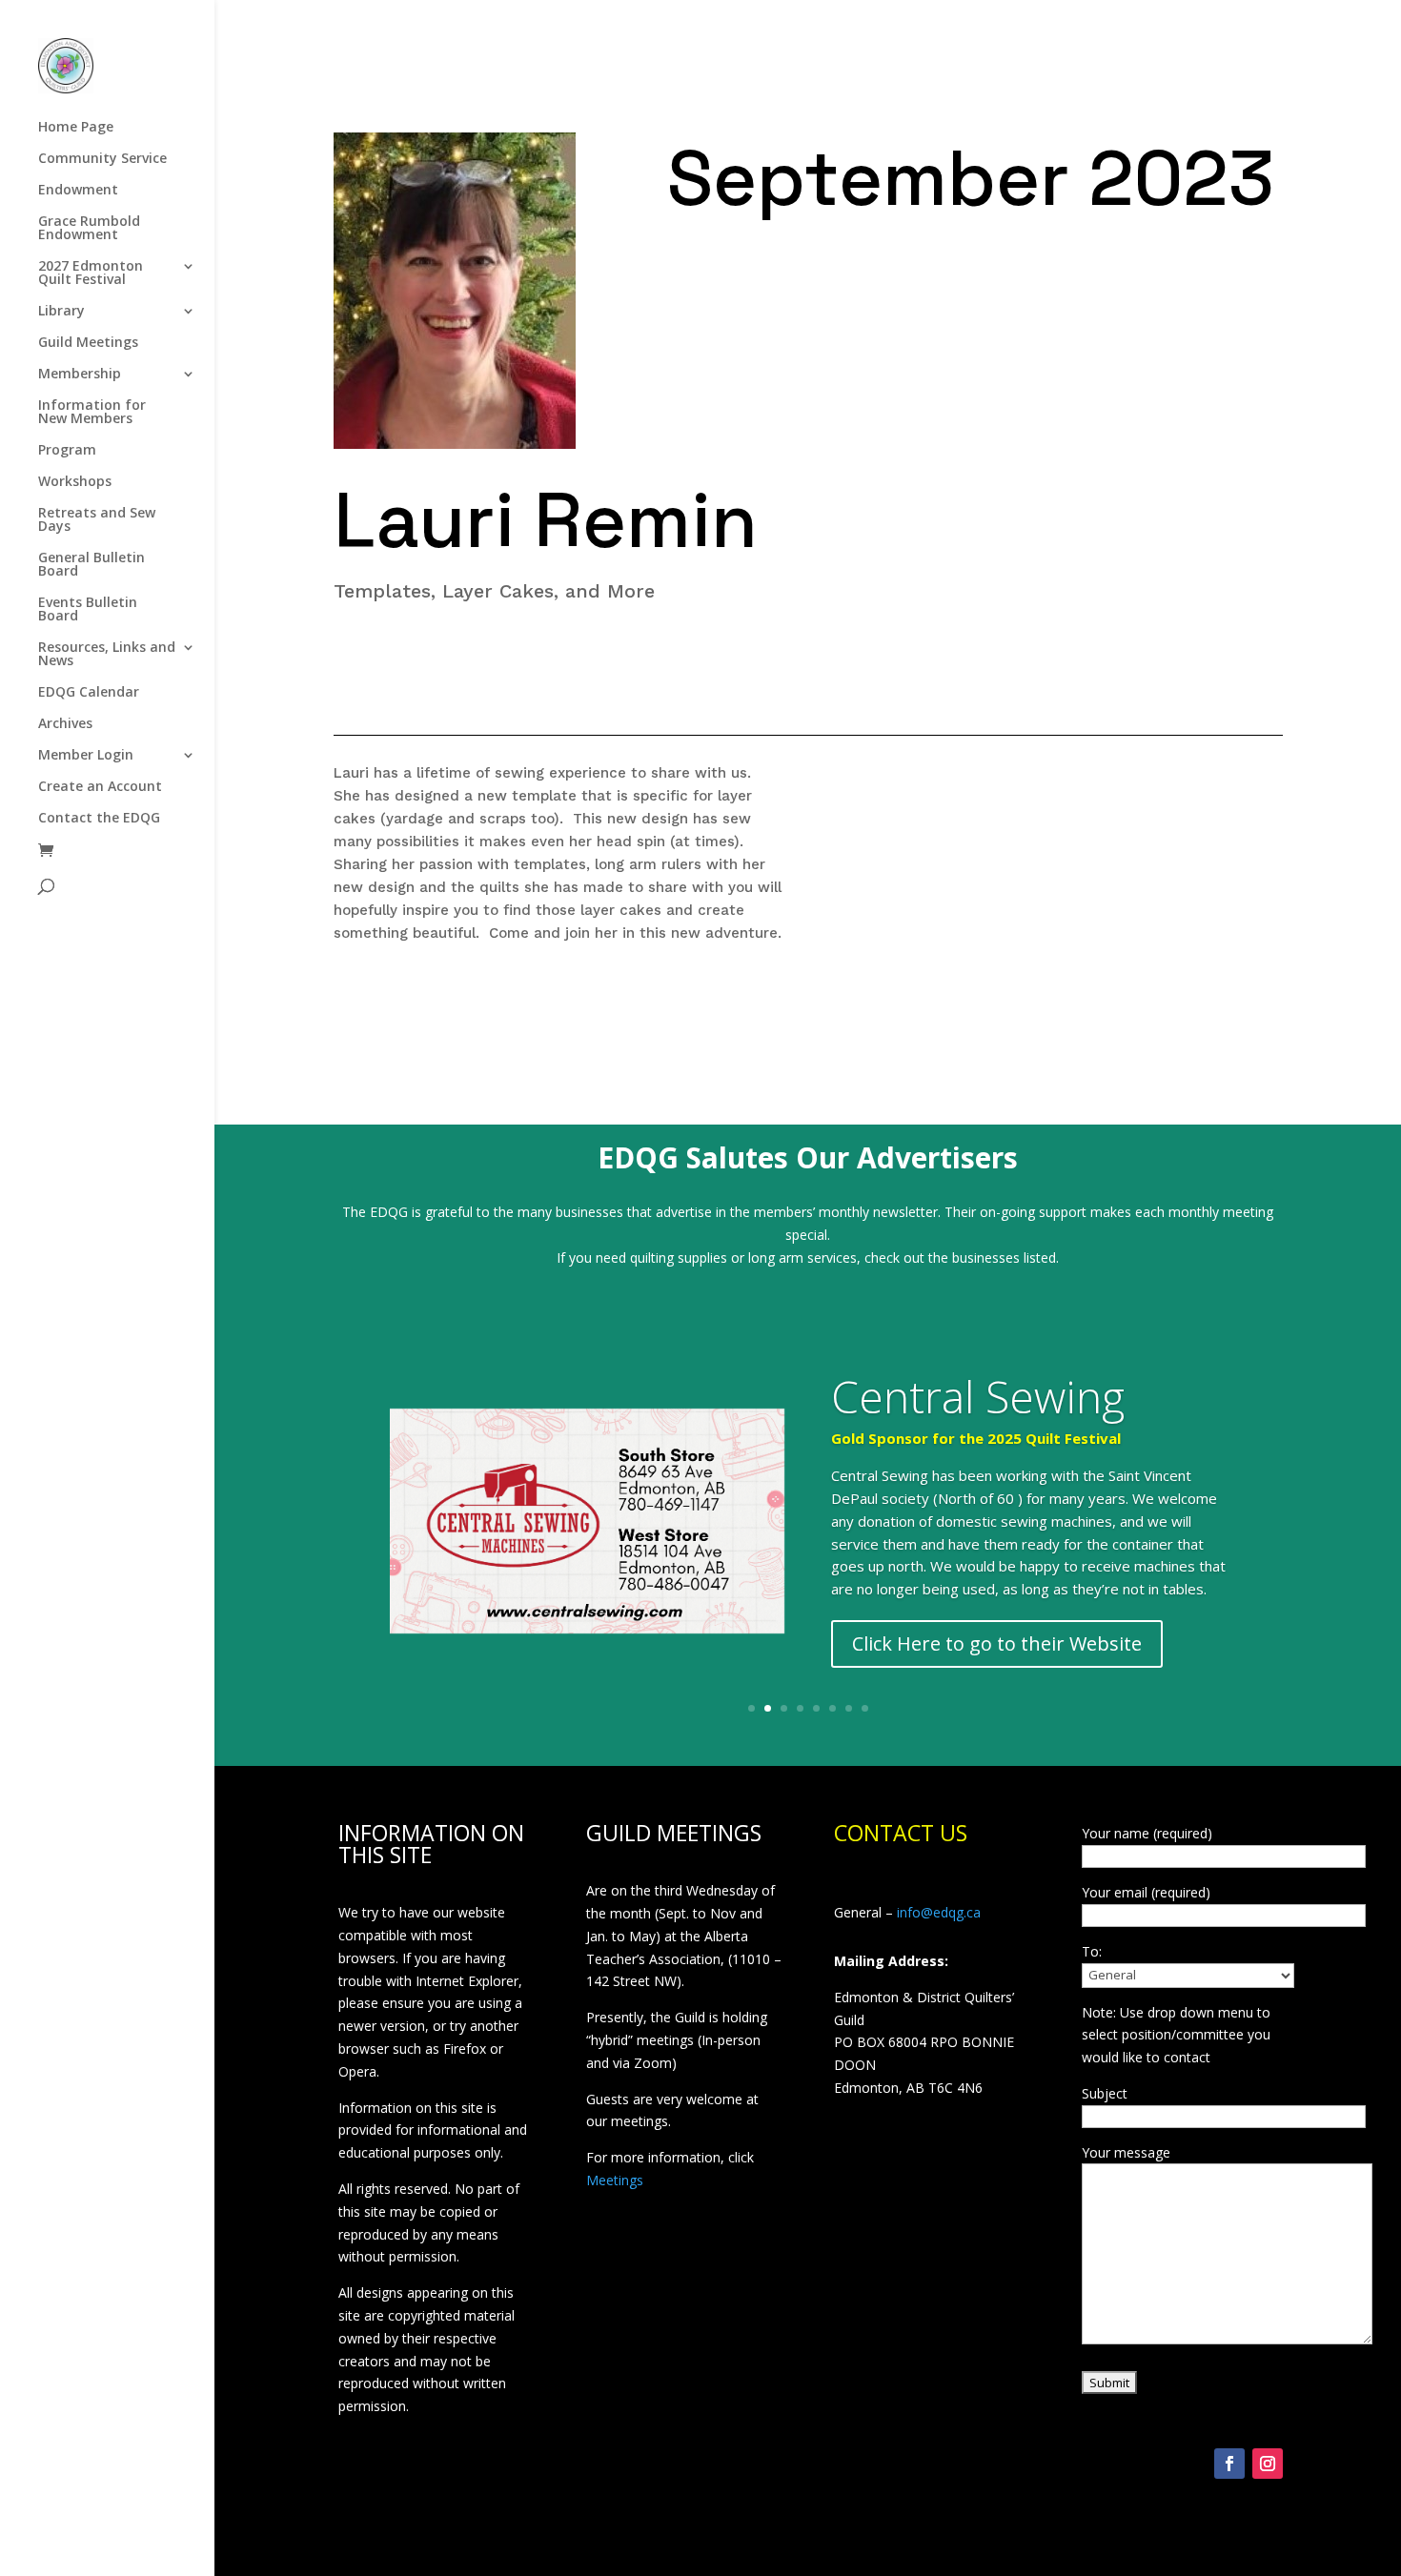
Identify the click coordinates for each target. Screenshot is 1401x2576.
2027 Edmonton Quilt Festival (91, 274)
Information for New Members (92, 413)
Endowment (78, 191)
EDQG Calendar (89, 693)
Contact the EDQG (99, 819)
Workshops (75, 482)
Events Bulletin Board (88, 610)
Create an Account (100, 787)
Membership (80, 375)
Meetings (615, 2180)
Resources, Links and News (107, 655)
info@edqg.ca (939, 1912)
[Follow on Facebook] (1229, 2464)
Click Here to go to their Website (997, 1643)
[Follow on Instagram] (1268, 2464)
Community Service (102, 159)
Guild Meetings (88, 343)
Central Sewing (978, 1396)
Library (61, 312)
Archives (65, 724)
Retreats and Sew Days (97, 520)
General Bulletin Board (91, 565)
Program (67, 451)
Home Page (76, 128)
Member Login (86, 756)
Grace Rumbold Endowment (89, 229)
